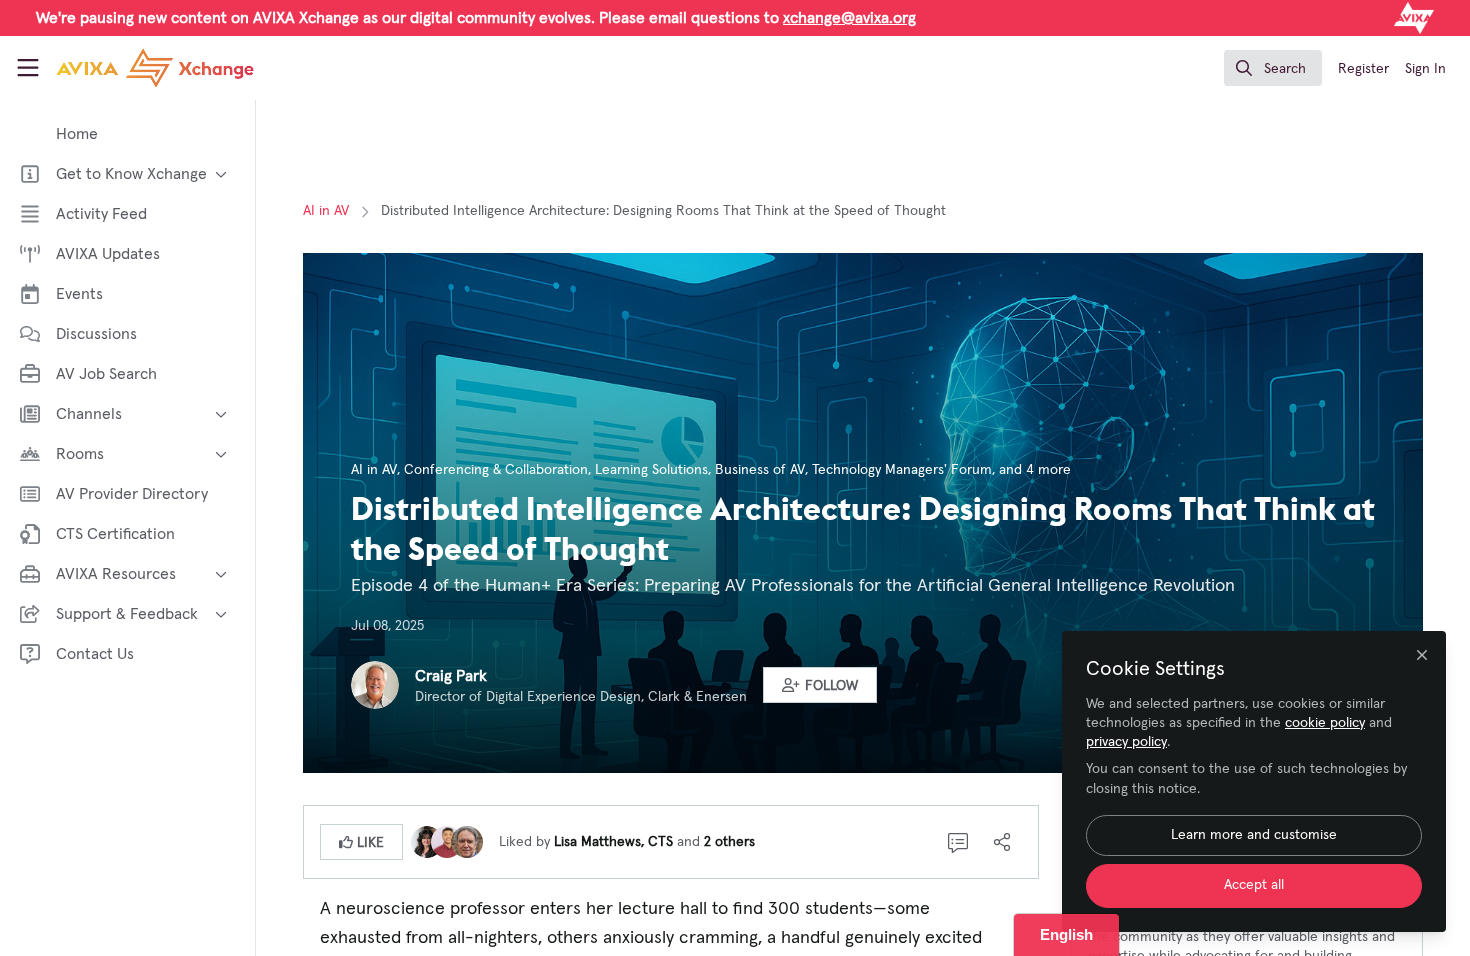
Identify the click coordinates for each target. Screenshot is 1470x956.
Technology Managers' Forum (902, 470)
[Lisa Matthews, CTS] (427, 841)
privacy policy (1126, 742)
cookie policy (1325, 723)
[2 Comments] (958, 842)
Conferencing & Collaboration (496, 470)
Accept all (1254, 885)
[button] (820, 685)
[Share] (1002, 842)
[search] (1273, 68)
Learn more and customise (1254, 835)
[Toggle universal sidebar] (28, 68)
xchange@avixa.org (849, 18)
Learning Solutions (651, 470)
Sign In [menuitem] (1425, 69)
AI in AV (326, 211)
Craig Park (451, 676)
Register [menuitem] (1363, 69)
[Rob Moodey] (467, 841)
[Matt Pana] (447, 841)
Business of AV (760, 470)
